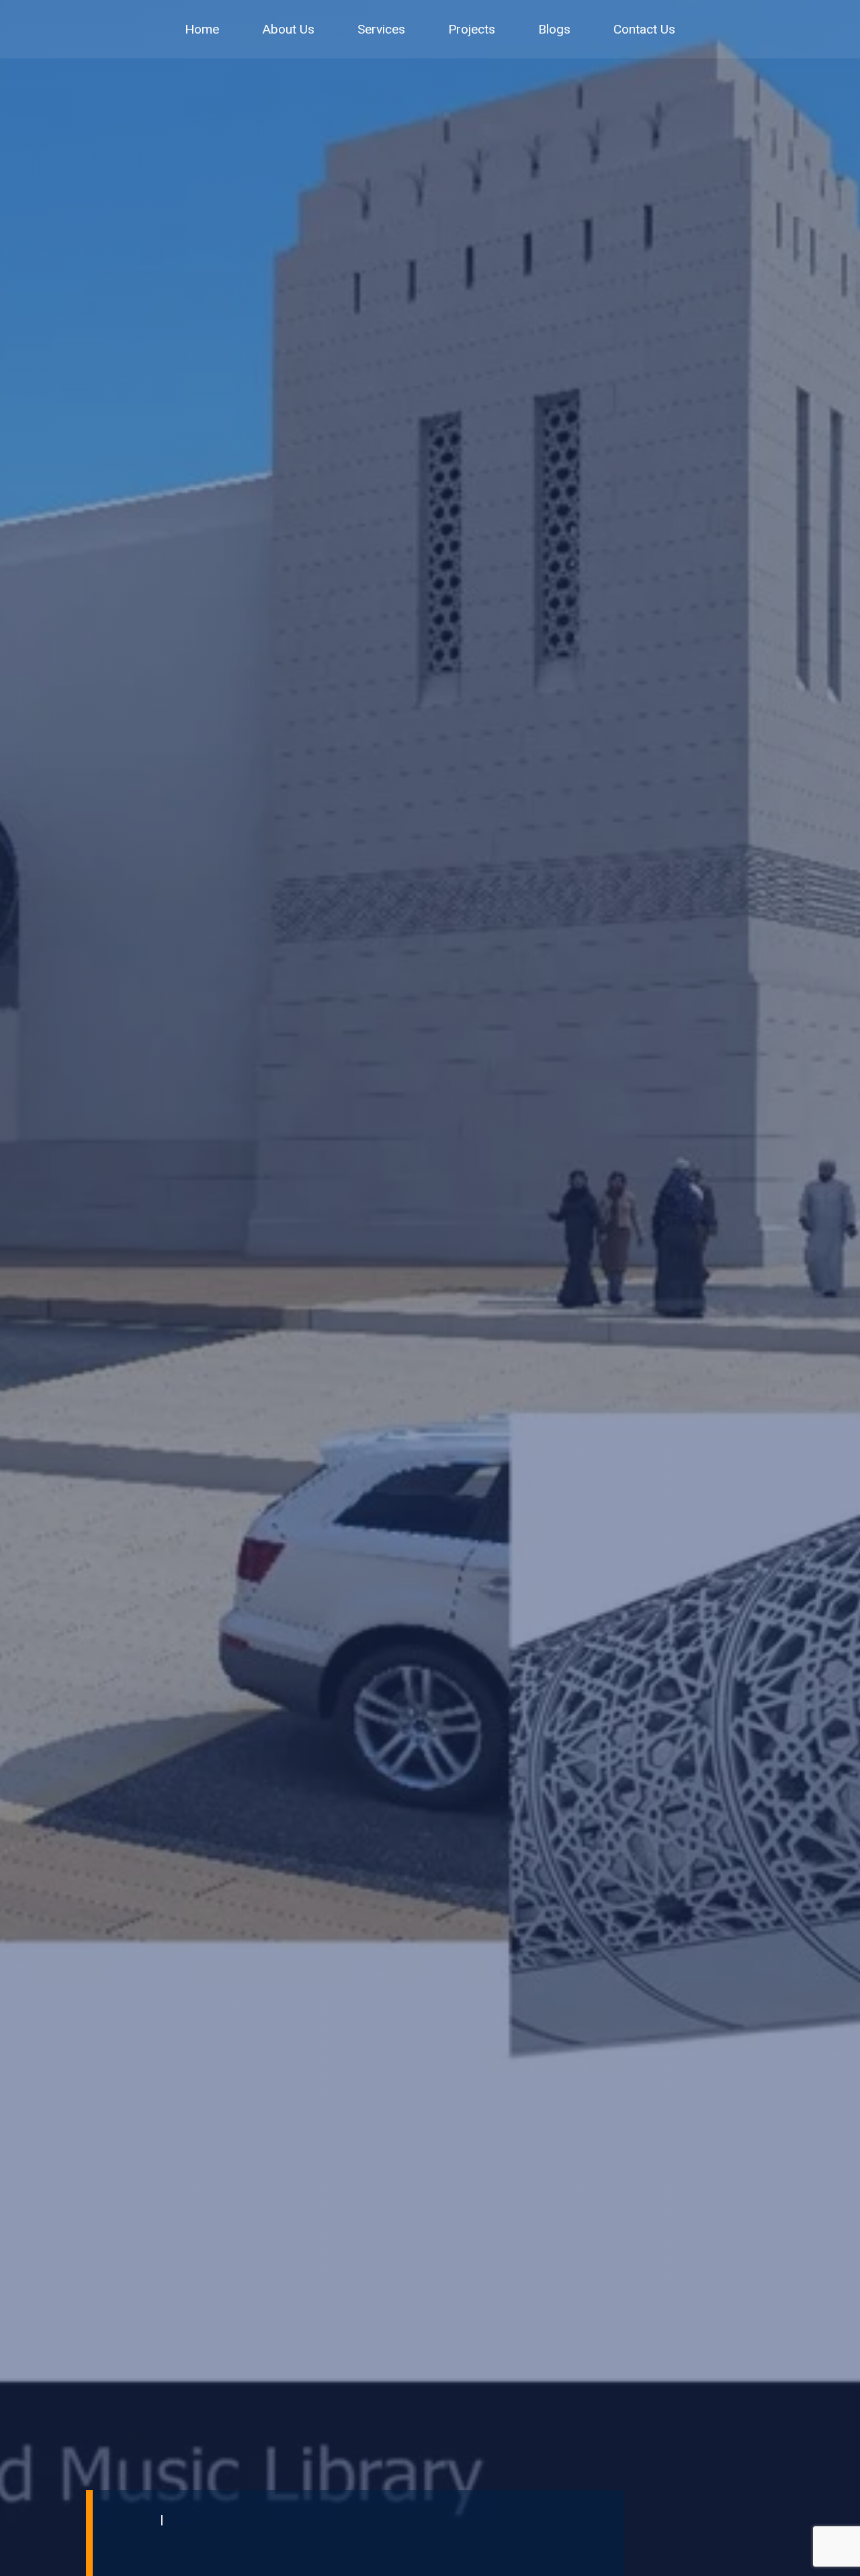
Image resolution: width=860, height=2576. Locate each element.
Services (381, 29)
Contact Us (644, 29)
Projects (472, 29)
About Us (288, 29)
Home (202, 29)
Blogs (554, 29)
